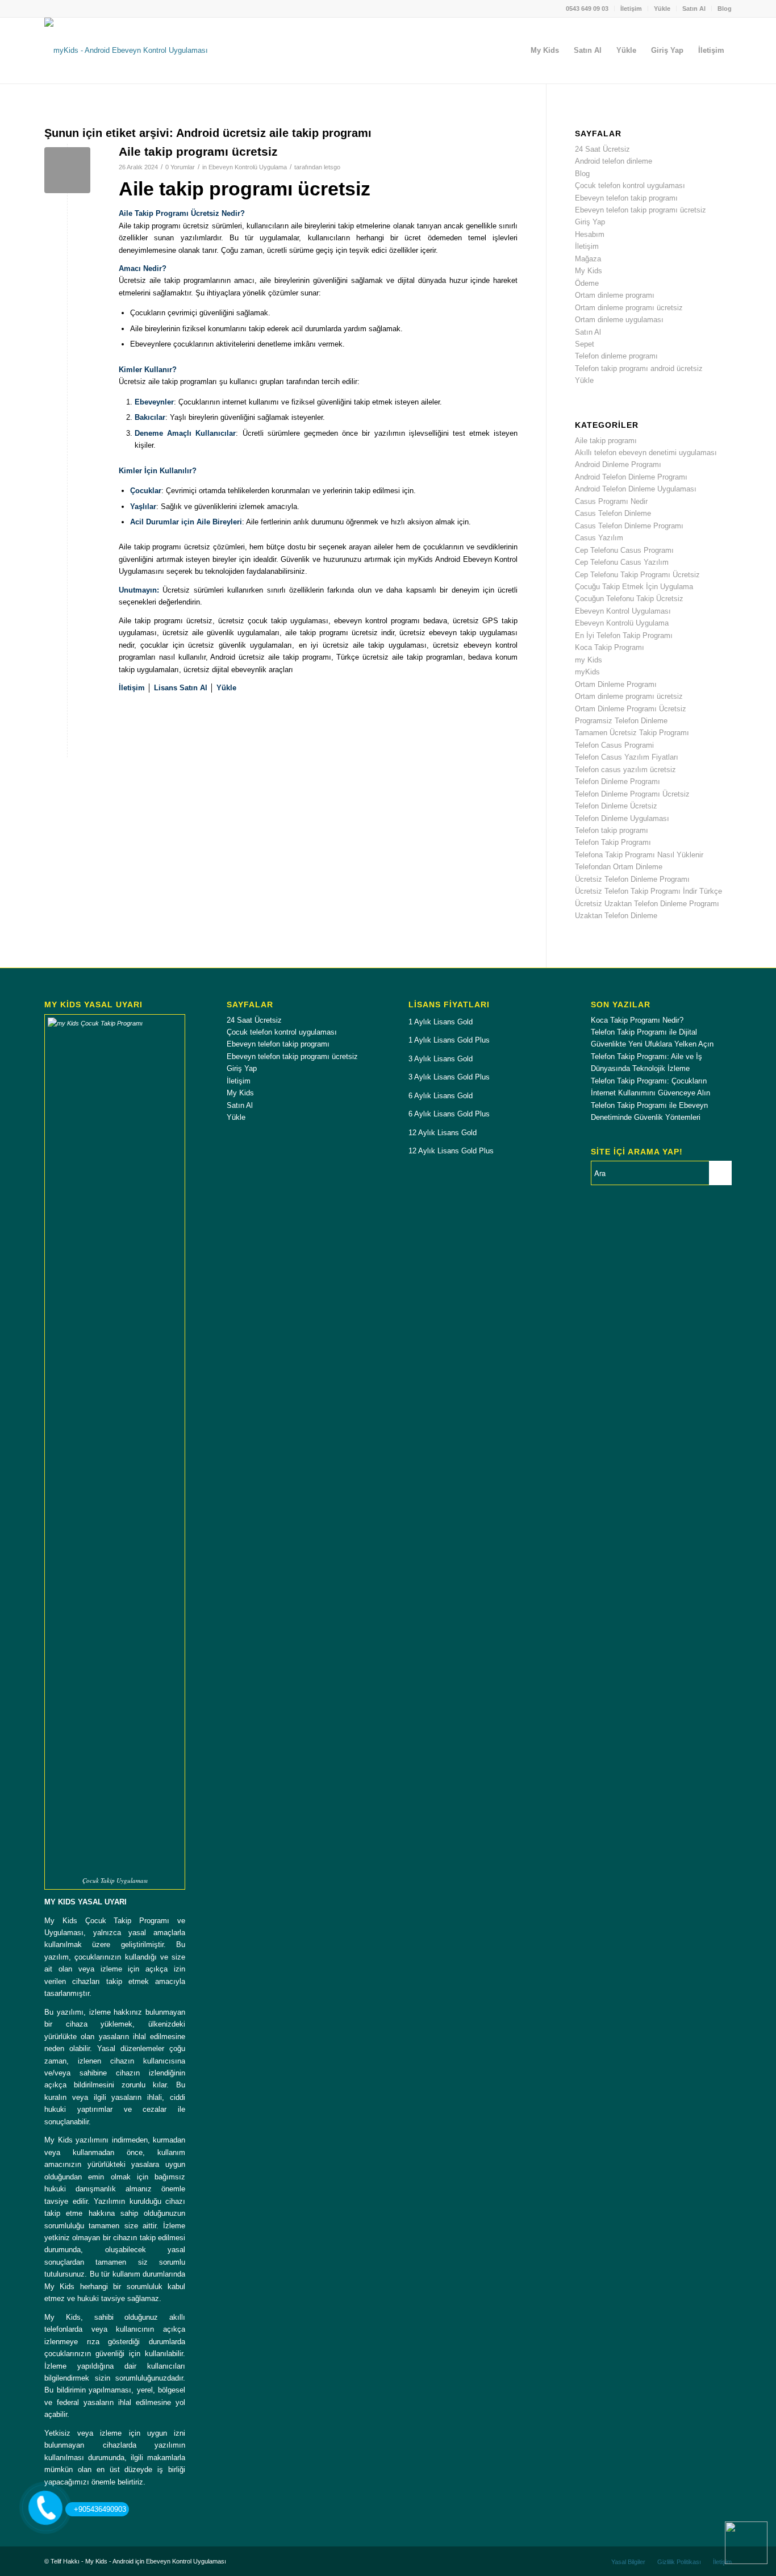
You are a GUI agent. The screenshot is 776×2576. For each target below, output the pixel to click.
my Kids (589, 660)
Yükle (662, 9)
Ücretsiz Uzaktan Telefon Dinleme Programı (647, 904)
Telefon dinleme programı (616, 356)
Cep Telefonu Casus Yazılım (622, 562)
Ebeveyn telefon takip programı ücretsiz (641, 210)
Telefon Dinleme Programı (618, 781)
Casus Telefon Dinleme (613, 513)
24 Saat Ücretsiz (602, 149)
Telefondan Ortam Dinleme (619, 867)
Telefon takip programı (612, 830)
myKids (587, 672)
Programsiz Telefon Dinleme (621, 721)
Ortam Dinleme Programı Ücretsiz (631, 709)
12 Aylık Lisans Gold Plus (451, 1151)
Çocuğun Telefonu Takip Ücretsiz (629, 599)
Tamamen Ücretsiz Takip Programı (632, 733)
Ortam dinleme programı (615, 295)
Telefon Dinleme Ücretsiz (616, 806)
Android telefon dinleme (614, 161)
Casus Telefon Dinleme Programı (629, 526)
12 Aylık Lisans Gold (443, 1133)
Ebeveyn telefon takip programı (626, 198)
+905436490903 (100, 2509)
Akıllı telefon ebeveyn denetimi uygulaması (646, 453)
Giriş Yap (590, 222)
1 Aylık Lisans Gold (441, 1022)
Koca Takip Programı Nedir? (637, 1020)
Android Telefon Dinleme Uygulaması (636, 489)
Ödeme (587, 283)
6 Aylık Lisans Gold (441, 1096)
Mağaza (588, 259)
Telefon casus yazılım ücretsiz (625, 770)
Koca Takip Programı (610, 647)
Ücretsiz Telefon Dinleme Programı (632, 879)
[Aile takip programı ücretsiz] (67, 170)
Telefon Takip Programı (613, 842)
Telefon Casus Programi (614, 745)
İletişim (631, 9)
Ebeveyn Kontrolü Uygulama (248, 167)
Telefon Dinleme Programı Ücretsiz (632, 794)
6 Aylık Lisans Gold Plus (449, 1114)
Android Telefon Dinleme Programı (631, 477)
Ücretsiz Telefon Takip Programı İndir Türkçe (648, 891)
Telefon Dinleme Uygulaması (622, 818)
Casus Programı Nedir (611, 501)
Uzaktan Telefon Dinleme (616, 916)
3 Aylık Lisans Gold (441, 1059)
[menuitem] (587, 9)
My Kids (589, 271)
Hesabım (590, 234)
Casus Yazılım (599, 538)
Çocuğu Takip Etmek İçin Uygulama (634, 587)
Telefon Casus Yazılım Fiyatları (627, 757)
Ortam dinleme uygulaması (619, 320)
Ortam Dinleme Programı (616, 684)
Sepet (585, 344)
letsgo (332, 167)
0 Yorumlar (180, 167)
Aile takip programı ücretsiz (198, 151)
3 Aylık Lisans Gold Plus (449, 1077)
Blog (725, 9)
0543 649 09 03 (587, 9)
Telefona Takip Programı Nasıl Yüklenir (639, 855)
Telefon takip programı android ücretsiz (639, 368)
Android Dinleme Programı (618, 464)
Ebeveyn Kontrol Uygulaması (623, 611)
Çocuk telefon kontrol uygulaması (630, 186)
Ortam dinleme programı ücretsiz (629, 308)
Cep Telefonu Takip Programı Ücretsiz (637, 575)
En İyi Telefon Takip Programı (624, 635)
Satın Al (694, 9)
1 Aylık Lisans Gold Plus (449, 1040)
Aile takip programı (606, 441)
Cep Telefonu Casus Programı (624, 550)
